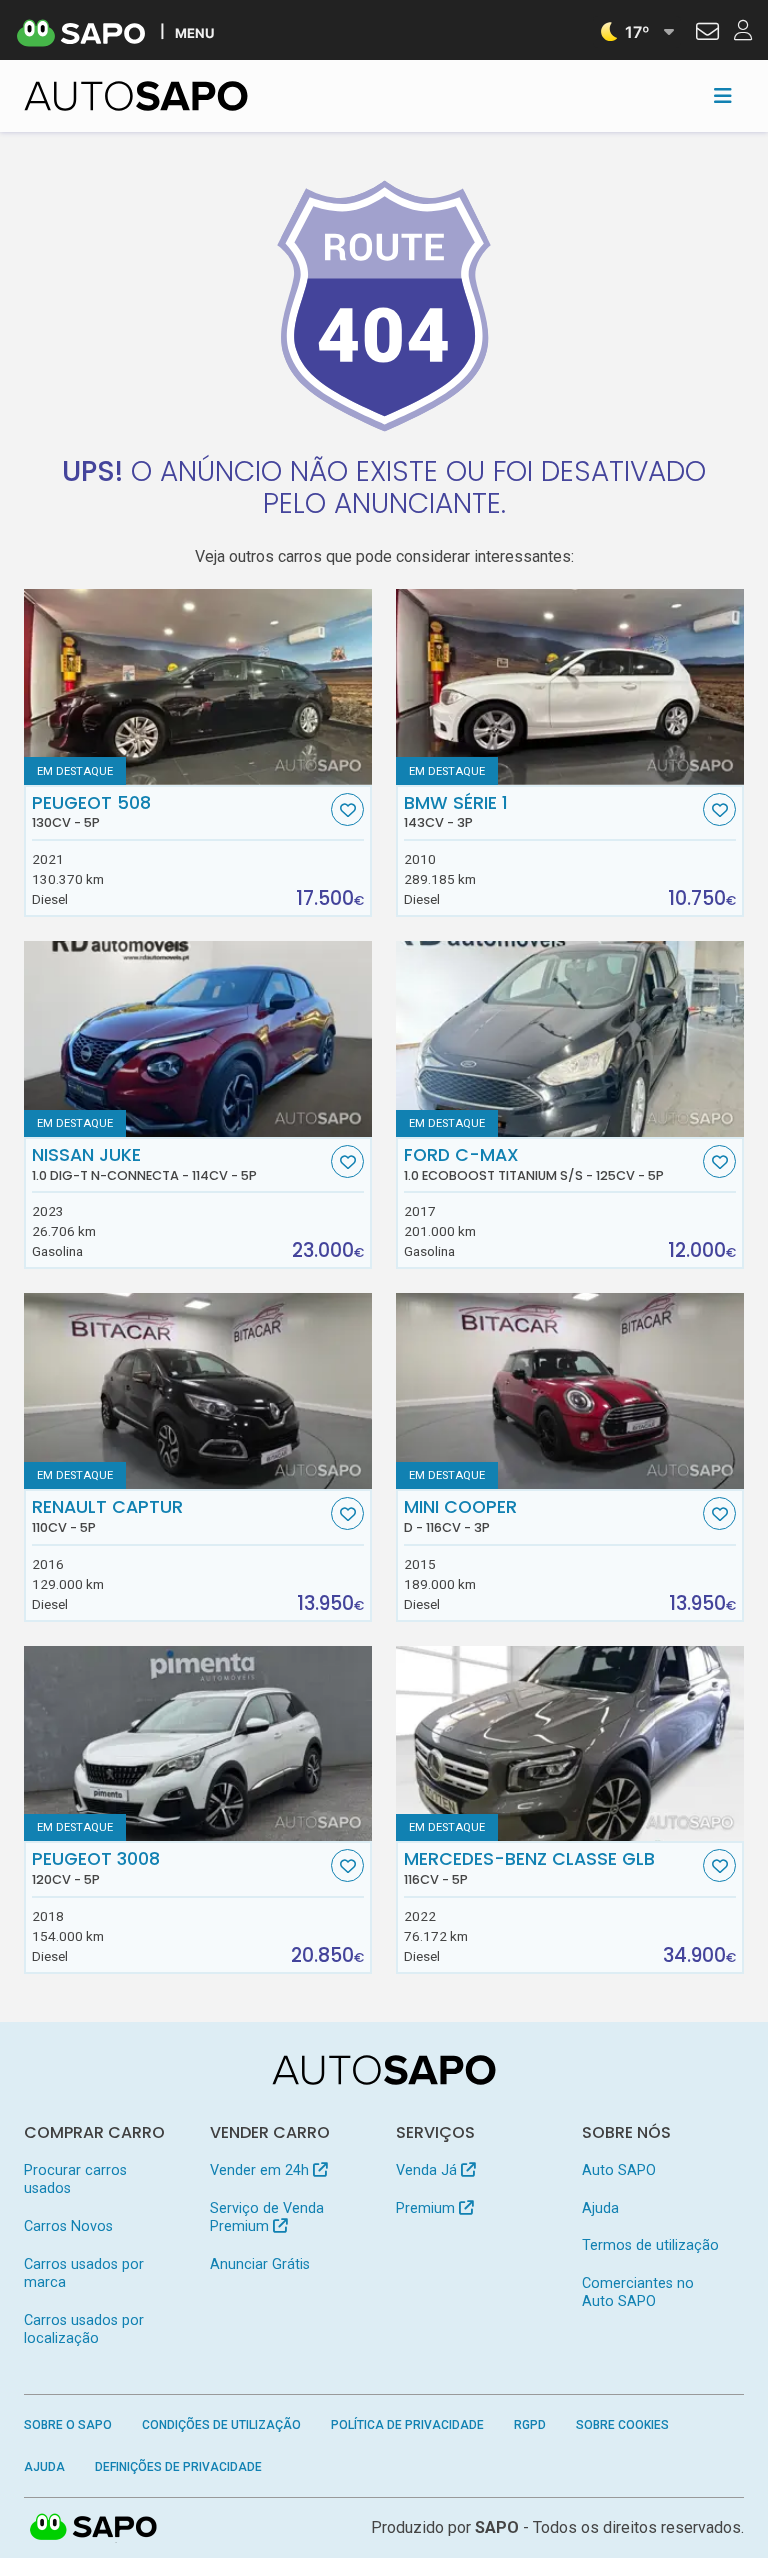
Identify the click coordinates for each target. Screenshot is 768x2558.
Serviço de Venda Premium (267, 2217)
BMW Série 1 (456, 812)
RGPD (530, 2425)
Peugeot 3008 (96, 1868)
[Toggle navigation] (723, 96)
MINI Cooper (460, 1516)
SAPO (94, 2528)
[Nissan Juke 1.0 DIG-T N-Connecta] (198, 1039)
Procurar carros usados (75, 2179)
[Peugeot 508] (198, 687)
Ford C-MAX (534, 1164)
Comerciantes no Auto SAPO (638, 2292)
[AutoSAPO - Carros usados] (136, 96)
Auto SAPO (619, 2170)
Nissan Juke (144, 1164)
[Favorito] (347, 809)
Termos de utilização (650, 2245)
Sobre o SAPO (68, 2425)
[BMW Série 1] (570, 687)
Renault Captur (107, 1516)
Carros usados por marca (84, 2273)
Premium (427, 2208)
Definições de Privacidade (178, 2467)
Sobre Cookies (622, 2425)
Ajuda (600, 2208)
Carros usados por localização (84, 2329)
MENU (194, 32)
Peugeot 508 (91, 812)
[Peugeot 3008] (198, 1744)
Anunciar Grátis (260, 2264)
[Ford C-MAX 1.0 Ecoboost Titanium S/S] (570, 1039)
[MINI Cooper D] (570, 1391)
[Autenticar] (707, 34)
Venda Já (428, 2170)
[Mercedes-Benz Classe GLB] (570, 1744)
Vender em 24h (261, 2170)
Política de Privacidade (407, 2425)
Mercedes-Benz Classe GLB (529, 1868)
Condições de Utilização (221, 2425)
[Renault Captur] (198, 1391)
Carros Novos (68, 2226)
